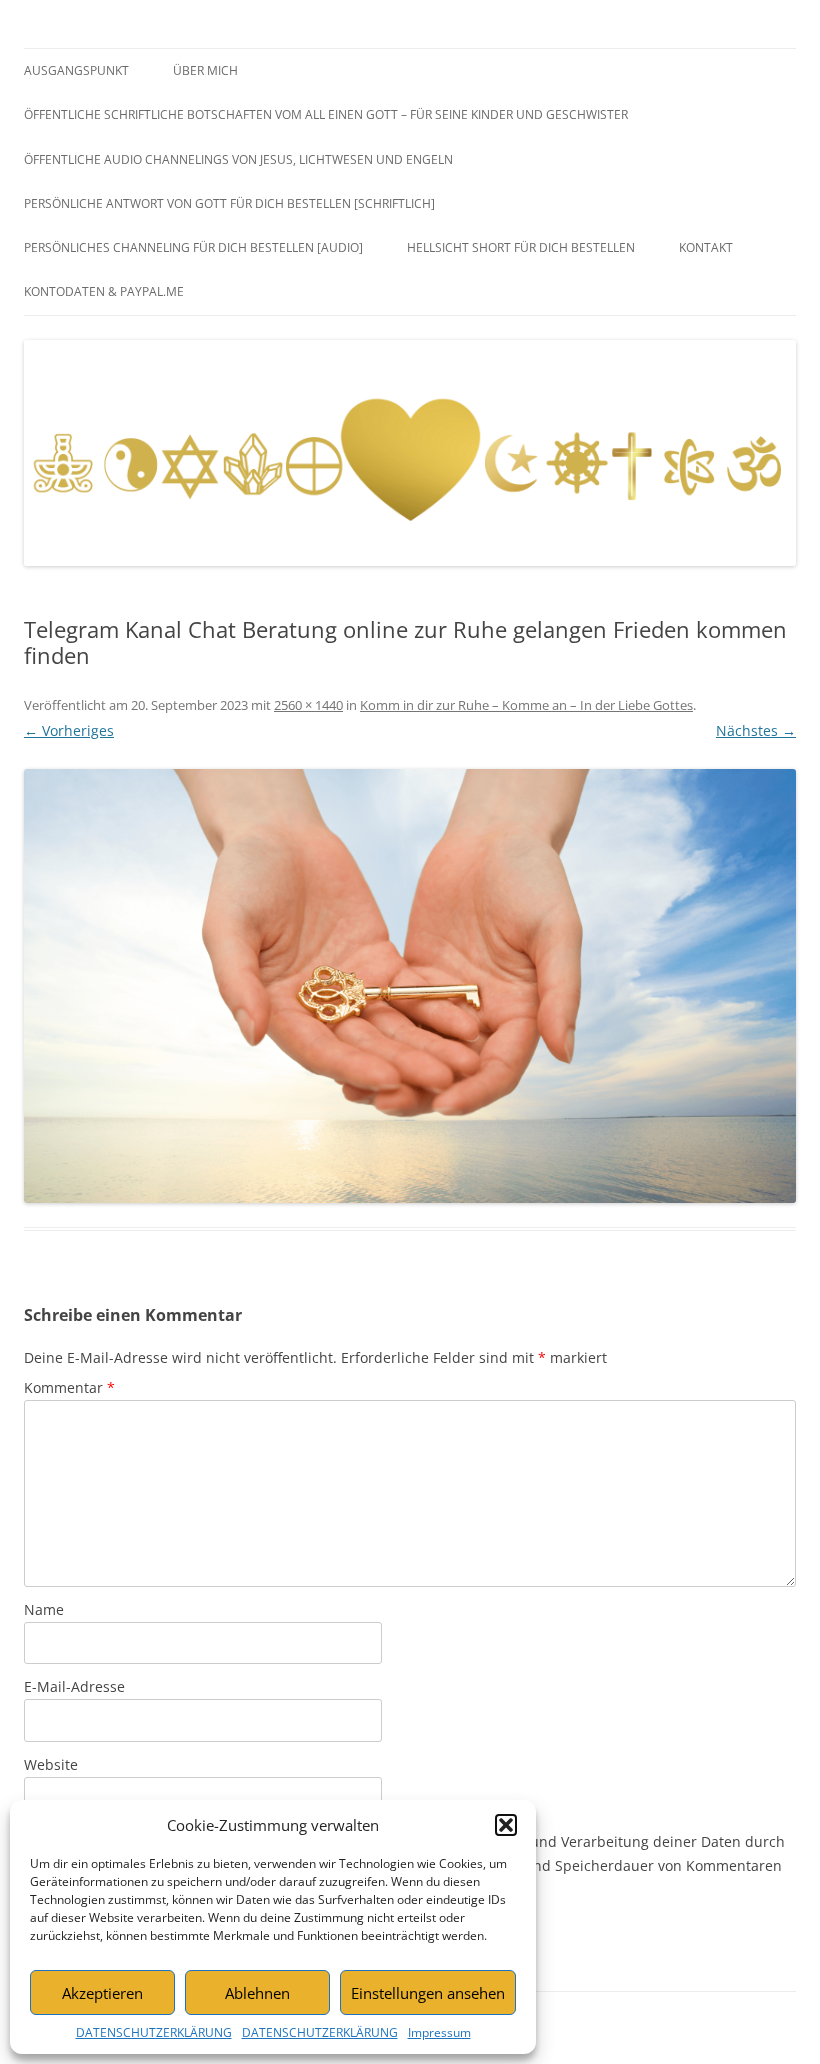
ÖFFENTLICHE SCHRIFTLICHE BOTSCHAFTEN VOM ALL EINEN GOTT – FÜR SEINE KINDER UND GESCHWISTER (326, 114)
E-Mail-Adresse (74, 1686)
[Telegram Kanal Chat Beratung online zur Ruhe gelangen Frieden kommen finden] (410, 986)
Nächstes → (756, 730)
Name (44, 1609)
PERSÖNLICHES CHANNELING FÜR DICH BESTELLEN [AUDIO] (193, 247)
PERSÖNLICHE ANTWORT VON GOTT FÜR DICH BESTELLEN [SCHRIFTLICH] (229, 203)
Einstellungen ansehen (428, 1993)
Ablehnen (257, 1993)
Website (51, 1764)
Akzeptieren (102, 1993)
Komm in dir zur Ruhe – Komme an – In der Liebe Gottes (526, 705)
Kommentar (69, 1387)
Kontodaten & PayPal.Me (104, 291)
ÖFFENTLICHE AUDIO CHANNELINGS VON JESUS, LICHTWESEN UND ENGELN (238, 159)
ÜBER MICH (205, 70)
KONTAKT (706, 247)
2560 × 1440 (308, 705)
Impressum (439, 2032)
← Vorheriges (69, 730)
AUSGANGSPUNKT (76, 70)
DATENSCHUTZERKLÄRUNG (154, 2032)
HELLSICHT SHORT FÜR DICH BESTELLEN (521, 247)
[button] (506, 1825)
